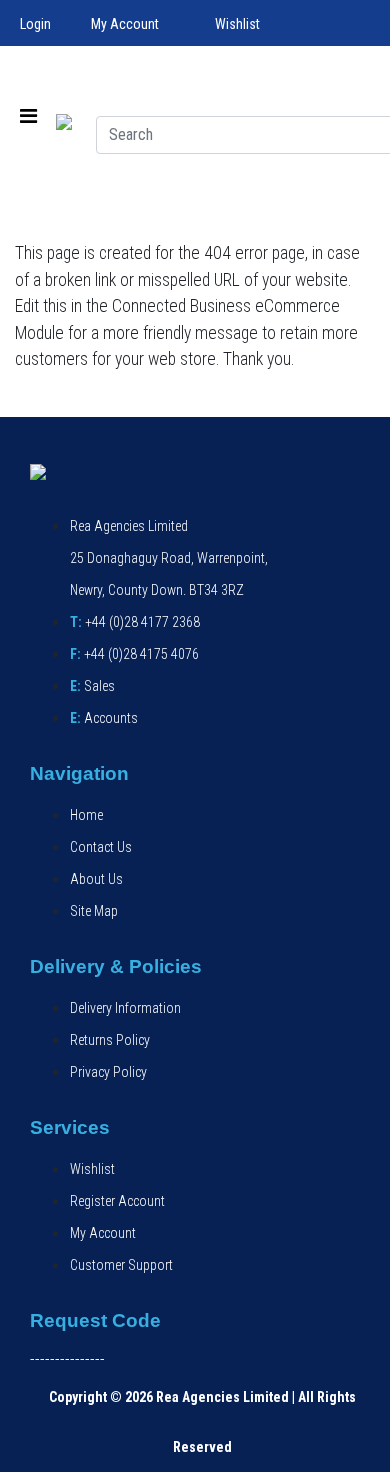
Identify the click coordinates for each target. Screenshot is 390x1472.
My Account (125, 24)
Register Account (117, 1201)
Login (35, 24)
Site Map (94, 911)
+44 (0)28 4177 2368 (135, 622)
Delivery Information (125, 1008)
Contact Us (101, 847)
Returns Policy (110, 1040)
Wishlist (237, 24)
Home (86, 815)
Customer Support (121, 1265)
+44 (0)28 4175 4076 (134, 654)
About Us (96, 879)
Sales (92, 686)
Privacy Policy (108, 1072)
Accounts (104, 718)
